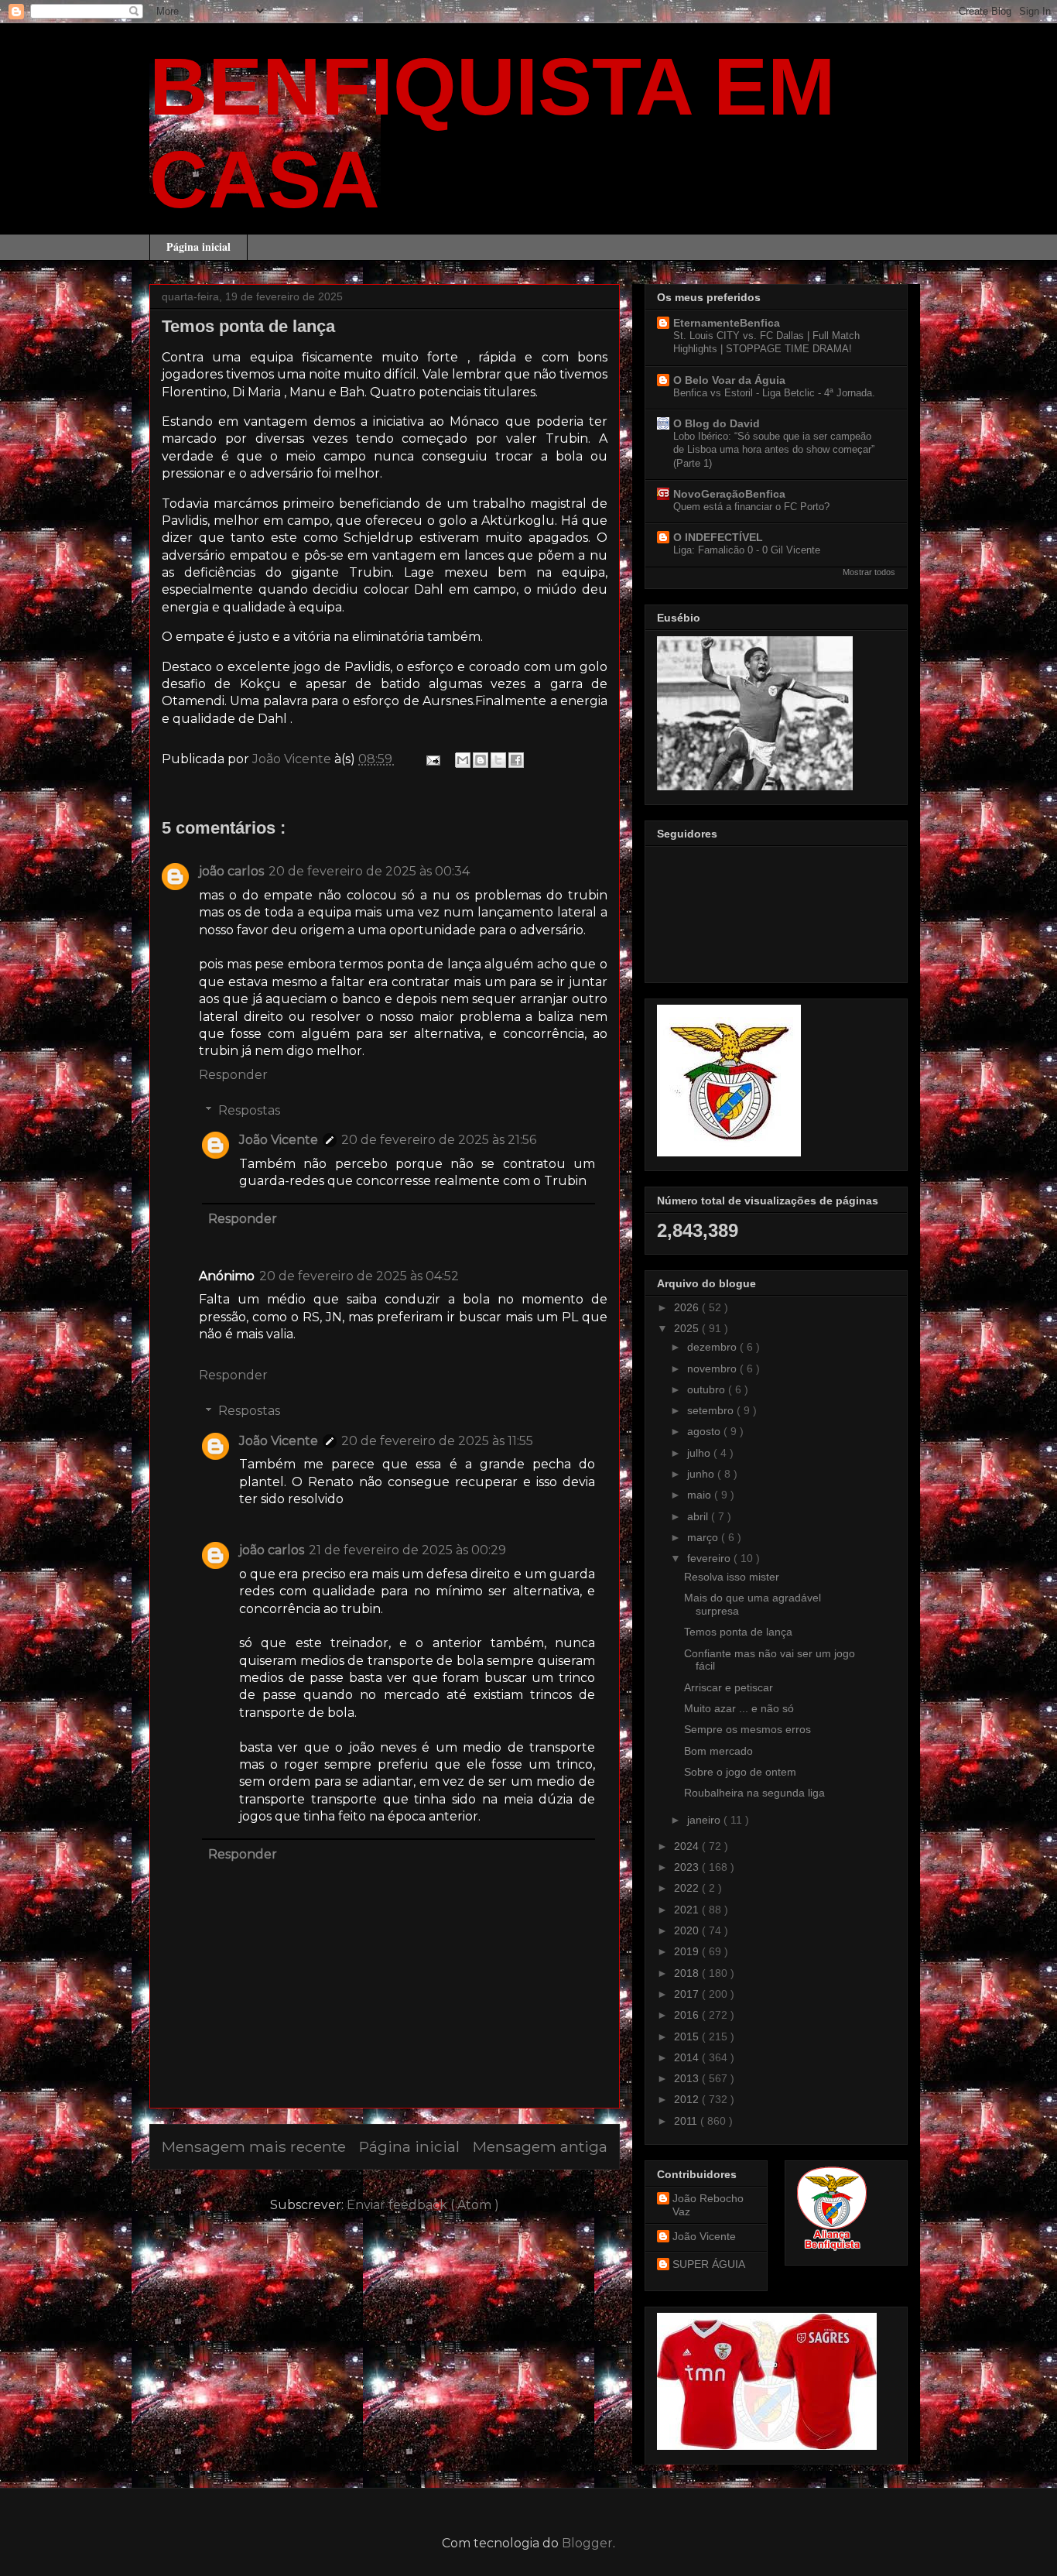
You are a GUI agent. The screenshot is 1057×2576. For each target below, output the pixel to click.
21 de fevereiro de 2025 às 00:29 (407, 1550)
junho (702, 1474)
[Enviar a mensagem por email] (463, 760)
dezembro (713, 1347)
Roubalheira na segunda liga (754, 1793)
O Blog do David (717, 423)
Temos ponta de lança (738, 1632)
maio (701, 1495)
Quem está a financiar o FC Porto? (751, 507)
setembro (712, 1410)
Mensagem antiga (540, 2146)
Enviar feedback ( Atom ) (423, 2205)
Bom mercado (718, 1751)
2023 (688, 1867)
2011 (687, 2121)
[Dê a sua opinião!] (481, 760)
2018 (688, 1973)
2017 (688, 1994)
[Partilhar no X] (498, 760)
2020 (688, 1930)
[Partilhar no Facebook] (516, 760)
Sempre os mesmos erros (747, 1729)
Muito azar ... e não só (739, 1708)
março (704, 1537)
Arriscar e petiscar (729, 1687)
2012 (688, 2099)
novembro (713, 1368)
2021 (688, 1910)
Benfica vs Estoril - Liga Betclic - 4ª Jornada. (774, 393)
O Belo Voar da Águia (729, 380)
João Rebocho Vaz (708, 2205)
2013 (688, 2078)
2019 (688, 1951)
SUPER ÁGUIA (709, 2264)
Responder (233, 1075)
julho (700, 1453)
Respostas (249, 1110)
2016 (688, 2015)
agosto (705, 1431)
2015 (688, 2036)
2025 (688, 1328)
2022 (688, 1888)
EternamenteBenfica (727, 323)
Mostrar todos (869, 572)
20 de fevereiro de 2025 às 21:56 (439, 1140)
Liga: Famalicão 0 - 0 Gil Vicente (747, 550)
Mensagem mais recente (254, 2146)
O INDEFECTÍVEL (718, 537)
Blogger (587, 2543)
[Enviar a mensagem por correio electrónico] (432, 759)
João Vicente (279, 1140)
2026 (688, 1307)
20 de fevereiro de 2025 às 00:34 (369, 871)
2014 (688, 2057)
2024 (688, 1846)
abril (699, 1516)
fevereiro (710, 1558)
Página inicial (198, 247)
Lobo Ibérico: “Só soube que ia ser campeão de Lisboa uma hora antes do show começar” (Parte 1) (774, 450)
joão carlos (231, 871)
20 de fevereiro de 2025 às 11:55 (437, 1441)
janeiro (705, 1820)
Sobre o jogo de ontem (740, 1772)
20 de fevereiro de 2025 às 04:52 (359, 1276)
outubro (708, 1389)
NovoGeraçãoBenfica (729, 494)
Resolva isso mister (732, 1577)
